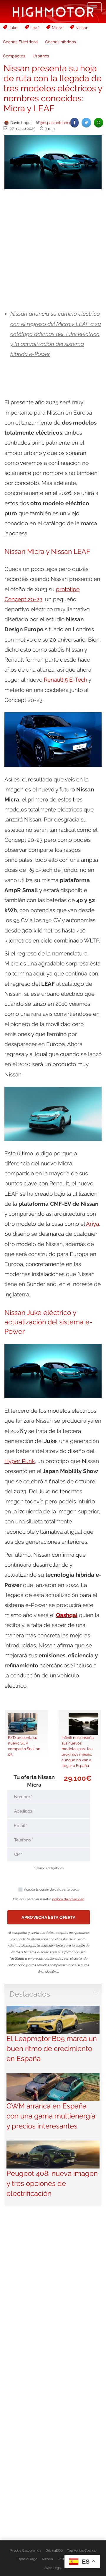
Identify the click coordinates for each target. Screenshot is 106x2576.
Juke (13, 28)
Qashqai (67, 1615)
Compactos (14, 56)
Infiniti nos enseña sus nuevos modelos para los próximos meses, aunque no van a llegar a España (78, 1751)
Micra (57, 28)
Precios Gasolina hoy (26, 2550)
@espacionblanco (56, 122)
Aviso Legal (53, 2568)
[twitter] (86, 123)
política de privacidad (68, 1899)
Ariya (92, 1224)
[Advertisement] (53, 250)
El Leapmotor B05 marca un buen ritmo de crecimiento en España (52, 2049)
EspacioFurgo (27, 2559)
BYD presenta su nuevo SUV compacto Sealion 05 (24, 1746)
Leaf (35, 28)
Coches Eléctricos (20, 42)
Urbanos (41, 56)
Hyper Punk (20, 1461)
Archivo (47, 2559)
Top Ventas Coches (81, 2550)
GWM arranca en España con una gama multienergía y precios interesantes (51, 2116)
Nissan (82, 28)
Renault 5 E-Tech (66, 680)
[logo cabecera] (53, 12)
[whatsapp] (98, 123)
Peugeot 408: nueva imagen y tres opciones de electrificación (52, 2184)
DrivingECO (54, 2550)
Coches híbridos (61, 42)
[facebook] (74, 123)
